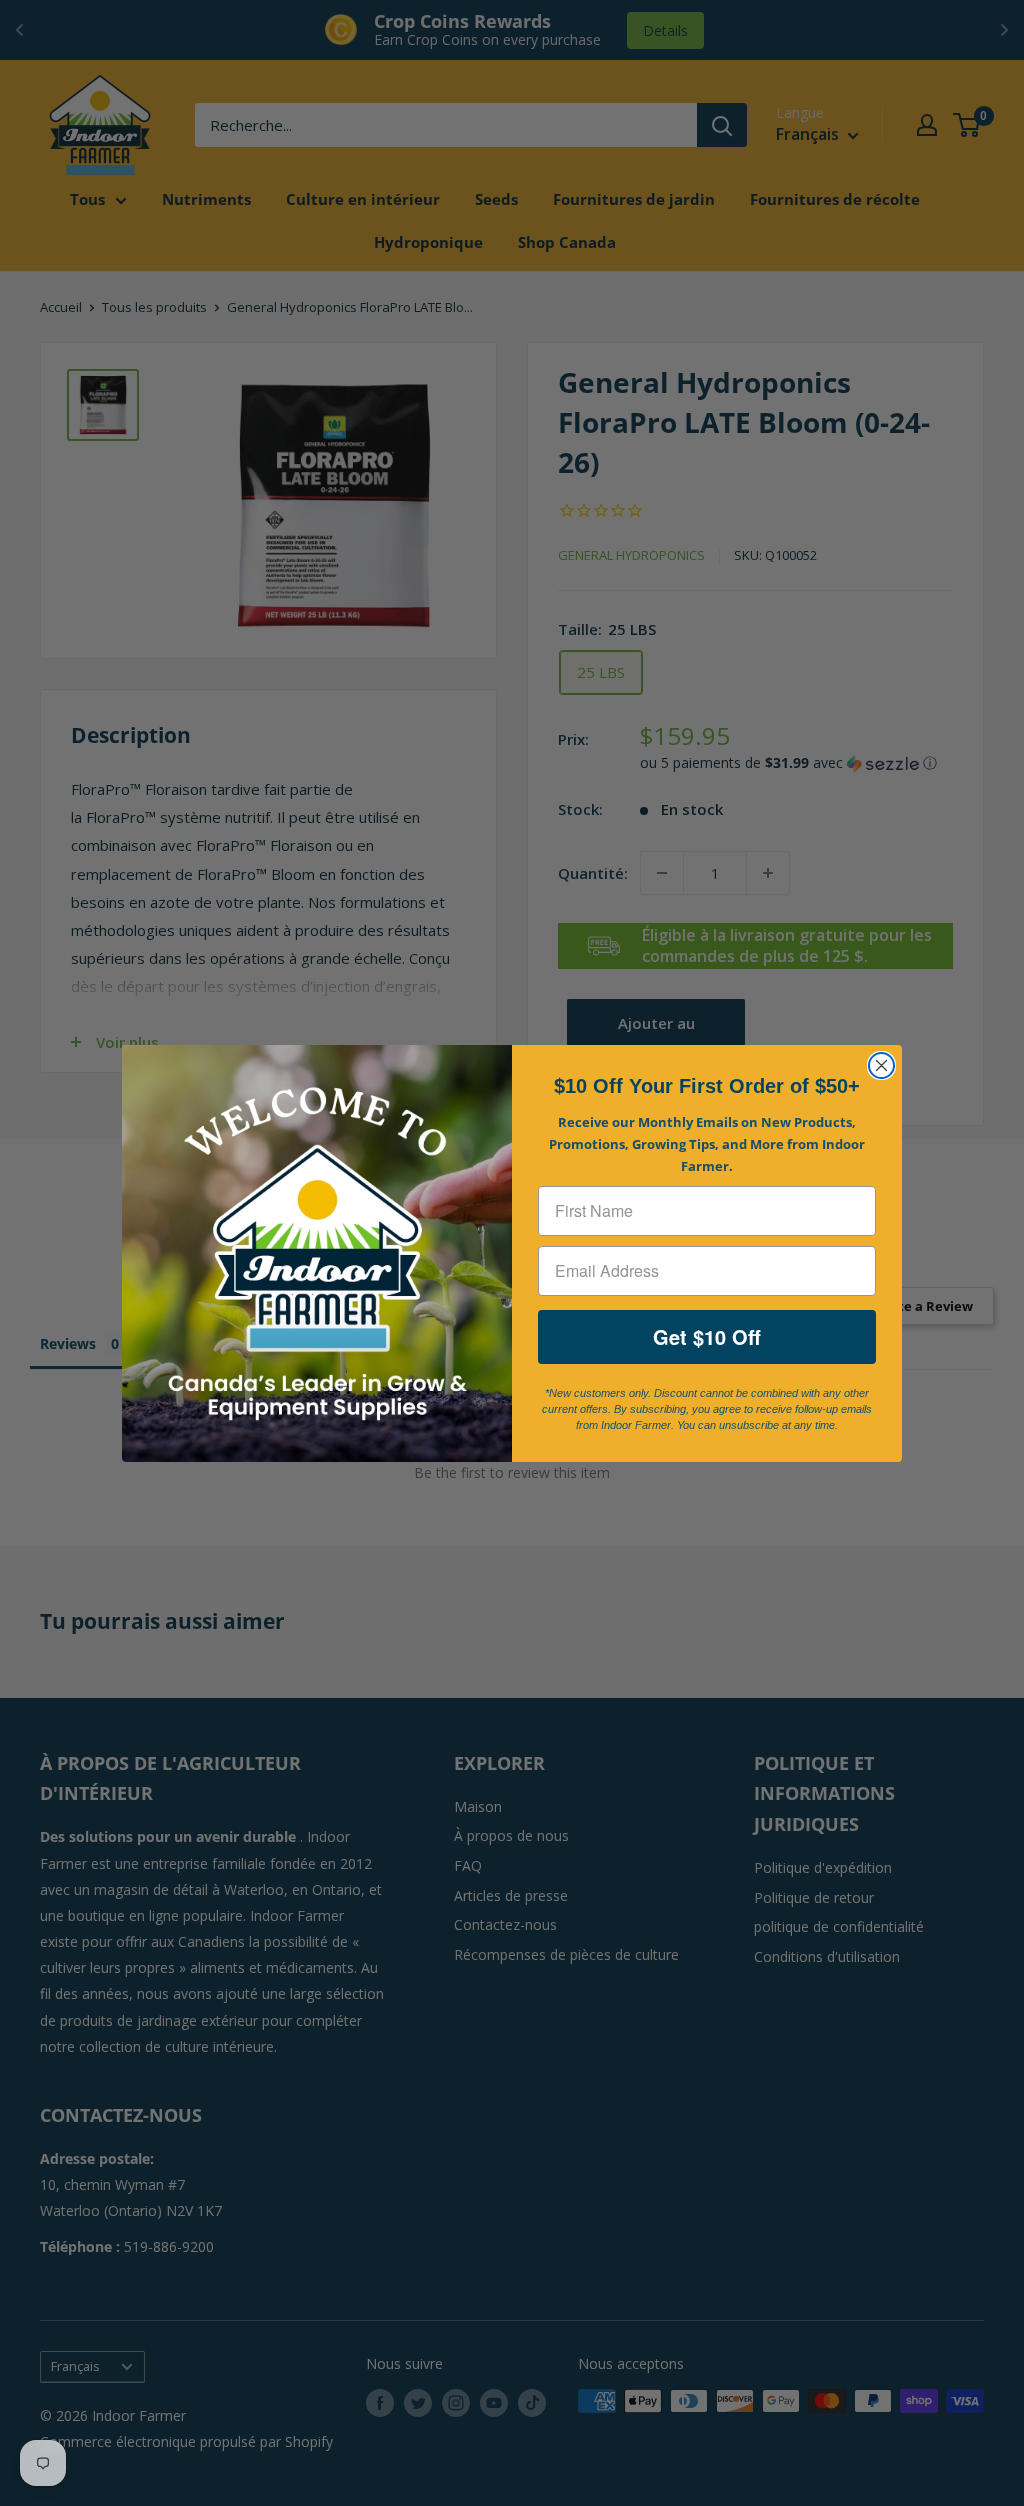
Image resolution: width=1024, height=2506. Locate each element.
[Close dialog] (881, 1065)
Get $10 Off (707, 1336)
